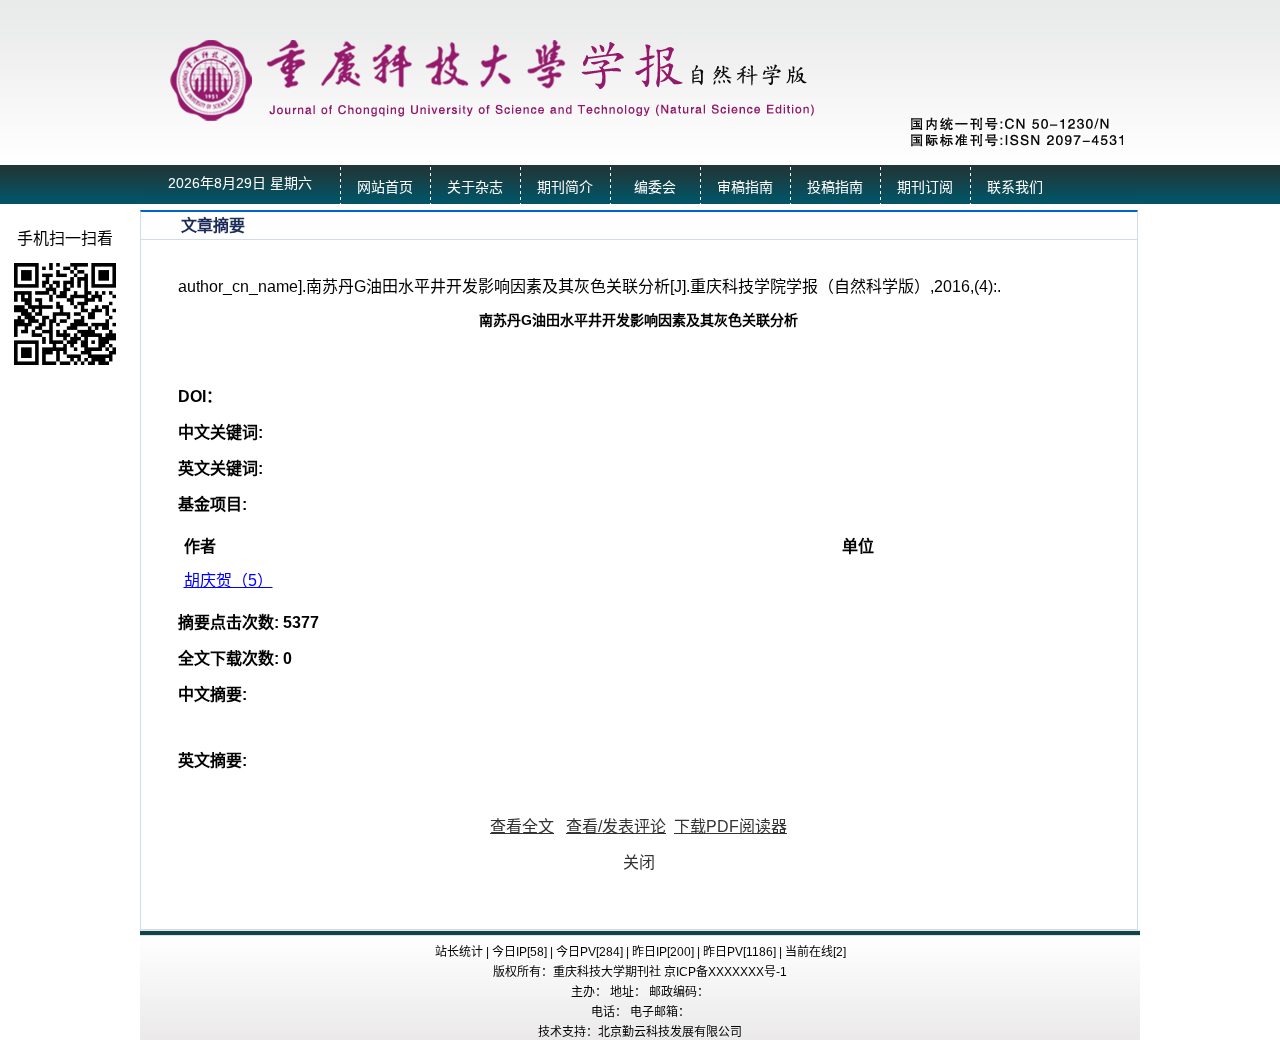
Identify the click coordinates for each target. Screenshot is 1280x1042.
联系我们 (1015, 187)
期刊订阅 (925, 187)
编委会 (655, 187)
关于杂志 (475, 187)
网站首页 (385, 187)
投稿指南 (835, 187)
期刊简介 (565, 187)
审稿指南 (745, 187)
